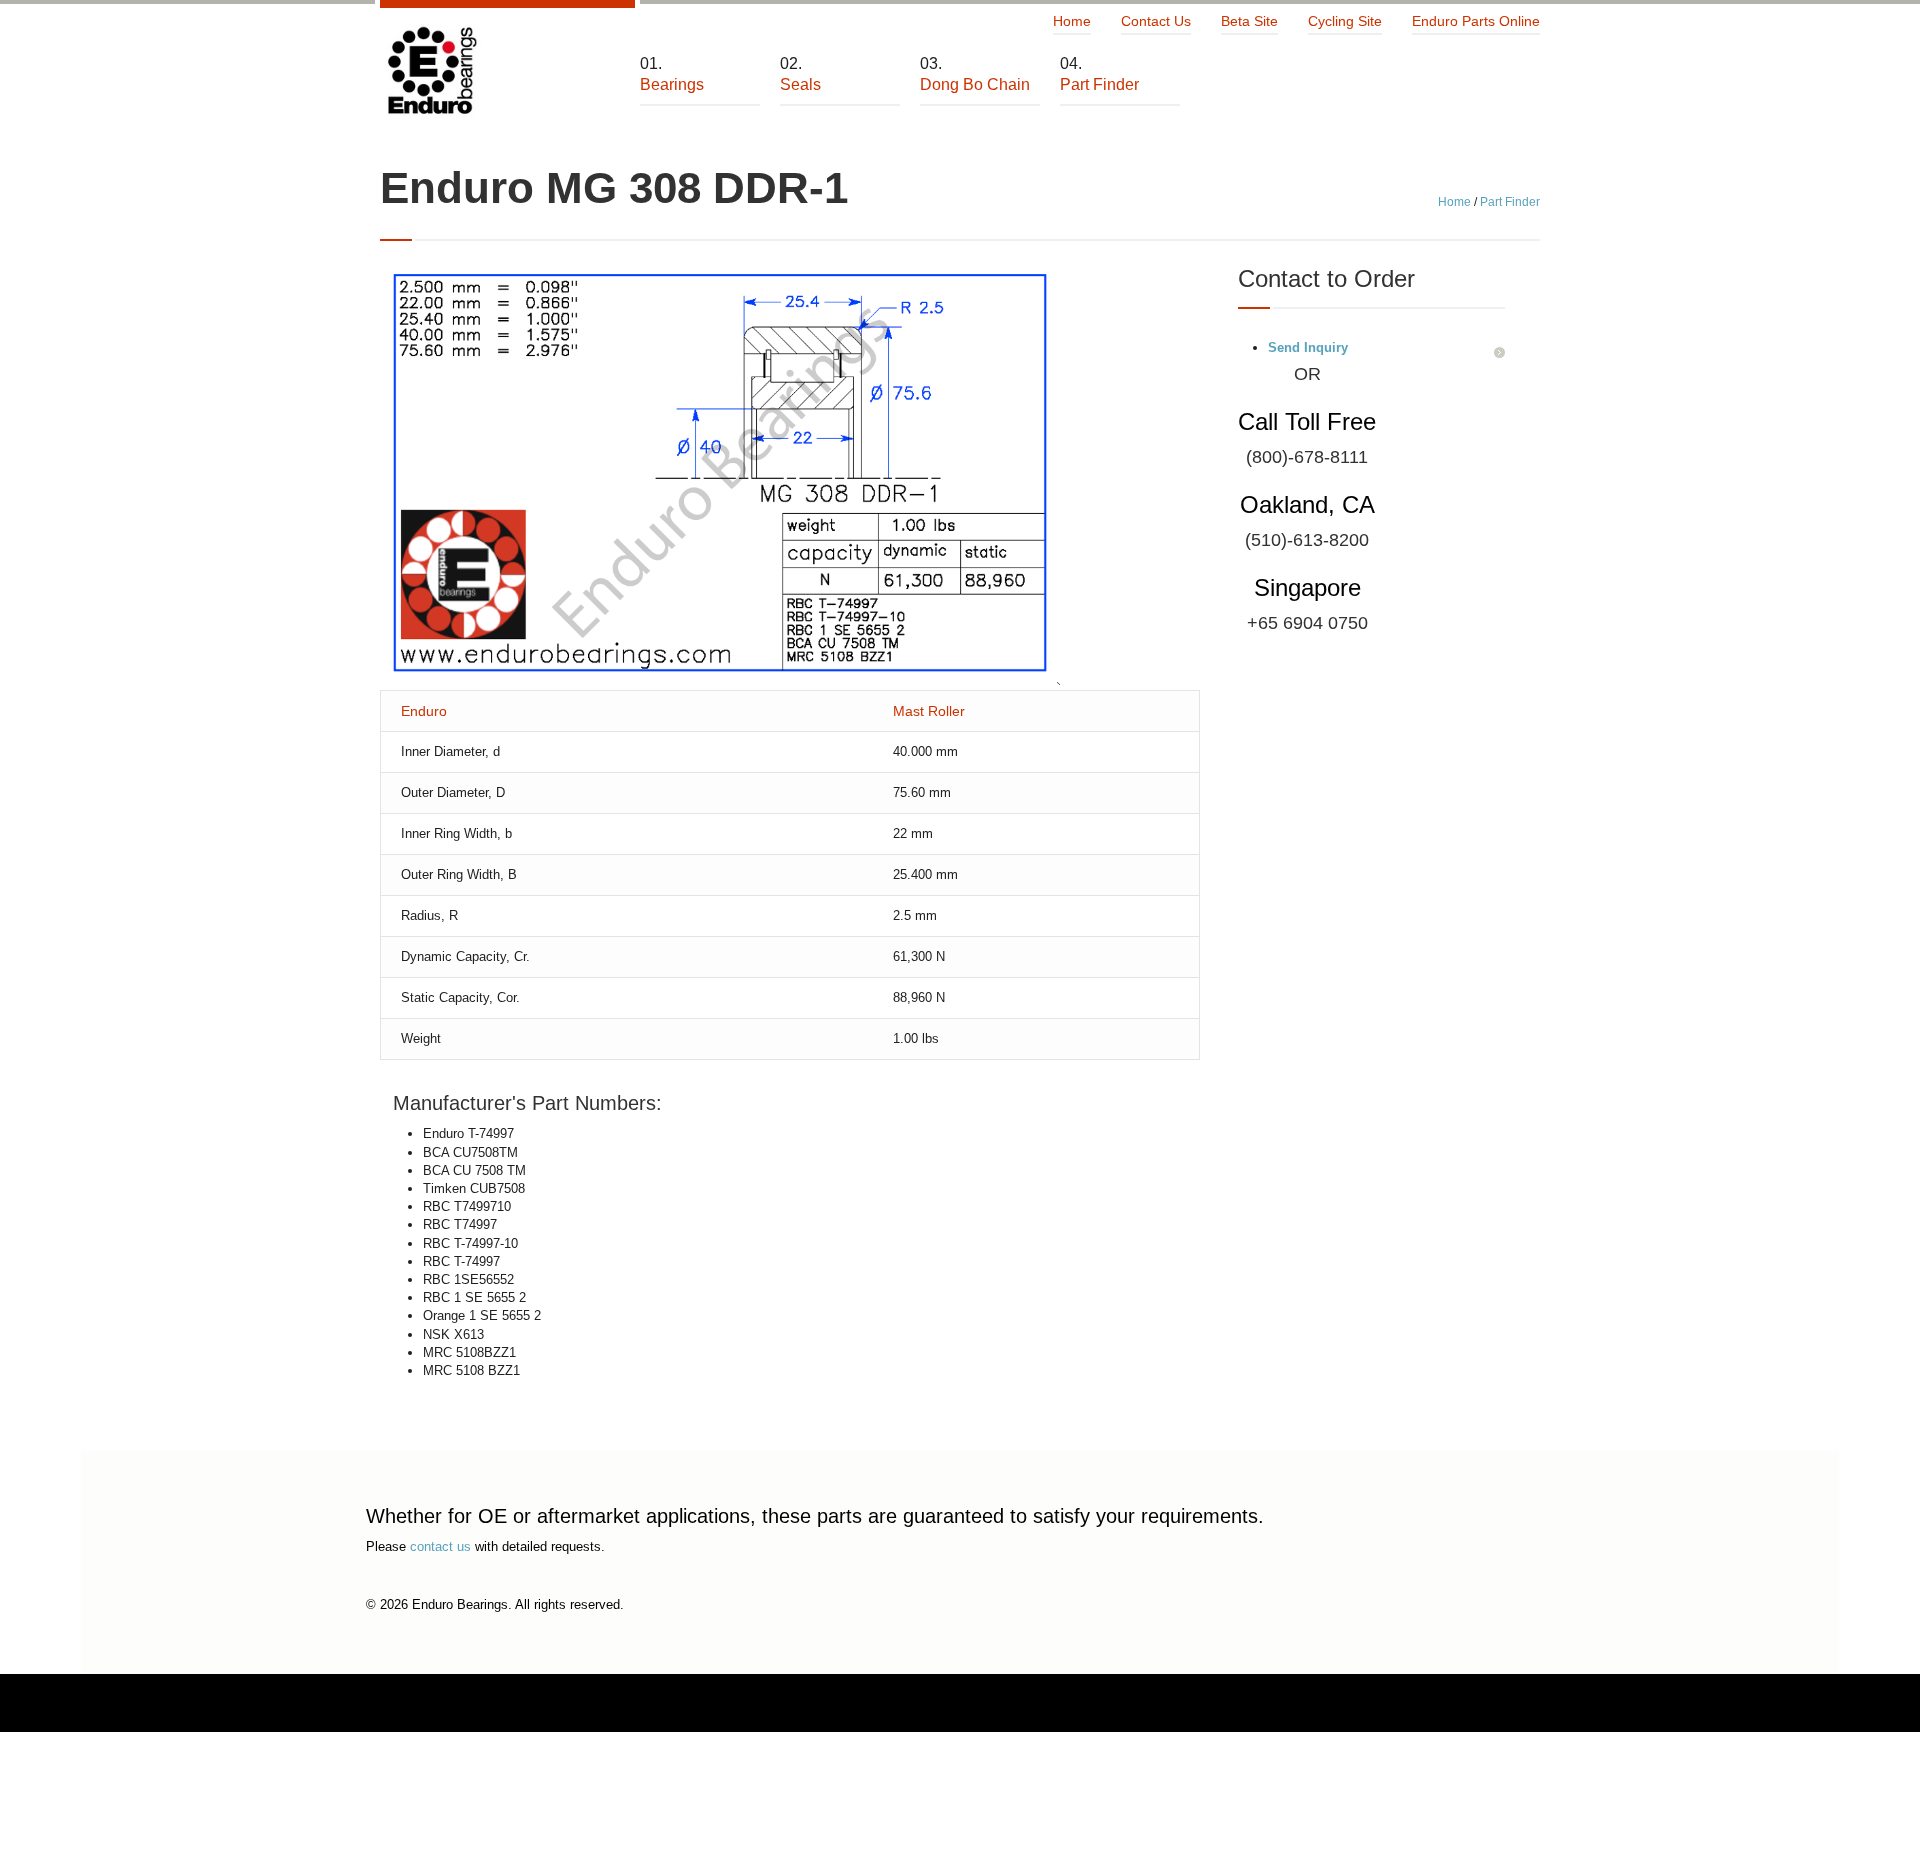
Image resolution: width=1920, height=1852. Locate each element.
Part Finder (1510, 202)
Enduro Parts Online (1476, 21)
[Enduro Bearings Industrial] (431, 71)
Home (1072, 21)
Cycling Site (1345, 21)
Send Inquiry (1308, 347)
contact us (440, 1546)
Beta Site (1249, 21)
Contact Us (1156, 21)
